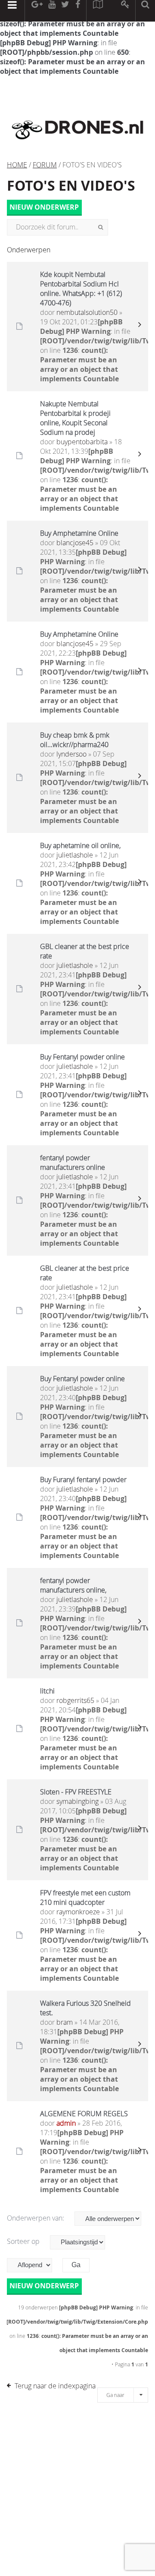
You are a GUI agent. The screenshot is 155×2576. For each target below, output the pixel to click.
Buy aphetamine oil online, (80, 845)
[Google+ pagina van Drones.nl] (37, 11)
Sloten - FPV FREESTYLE (76, 1792)
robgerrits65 (75, 1700)
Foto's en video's (71, 185)
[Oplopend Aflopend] (34, 2265)
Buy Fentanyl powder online (82, 1057)
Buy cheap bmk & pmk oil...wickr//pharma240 (75, 740)
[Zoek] (101, 227)
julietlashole (75, 855)
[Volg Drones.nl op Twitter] (65, 11)
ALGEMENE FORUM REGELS (84, 2114)
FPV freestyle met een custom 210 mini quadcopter (85, 1897)
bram (65, 2022)
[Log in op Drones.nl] (126, 11)
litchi (47, 1691)
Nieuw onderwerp (44, 207)
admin (66, 2123)
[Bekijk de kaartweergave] (98, 11)
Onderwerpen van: (36, 2218)
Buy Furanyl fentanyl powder (83, 1480)
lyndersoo (71, 754)
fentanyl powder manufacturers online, (73, 1585)
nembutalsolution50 (87, 312)
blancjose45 (75, 543)
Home (17, 165)
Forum (45, 165)
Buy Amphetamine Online (79, 533)
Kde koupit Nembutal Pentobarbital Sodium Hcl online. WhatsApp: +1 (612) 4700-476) (81, 289)
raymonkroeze (78, 1912)
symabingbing (77, 1801)
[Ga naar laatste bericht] (139, 327)
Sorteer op (24, 2241)
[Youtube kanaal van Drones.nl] (52, 11)
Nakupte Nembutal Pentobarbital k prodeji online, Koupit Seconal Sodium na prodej (75, 418)
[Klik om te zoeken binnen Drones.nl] (145, 11)
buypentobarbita (82, 442)
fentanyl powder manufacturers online (73, 1162)
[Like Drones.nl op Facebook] (77, 11)
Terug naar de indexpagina (55, 2386)
